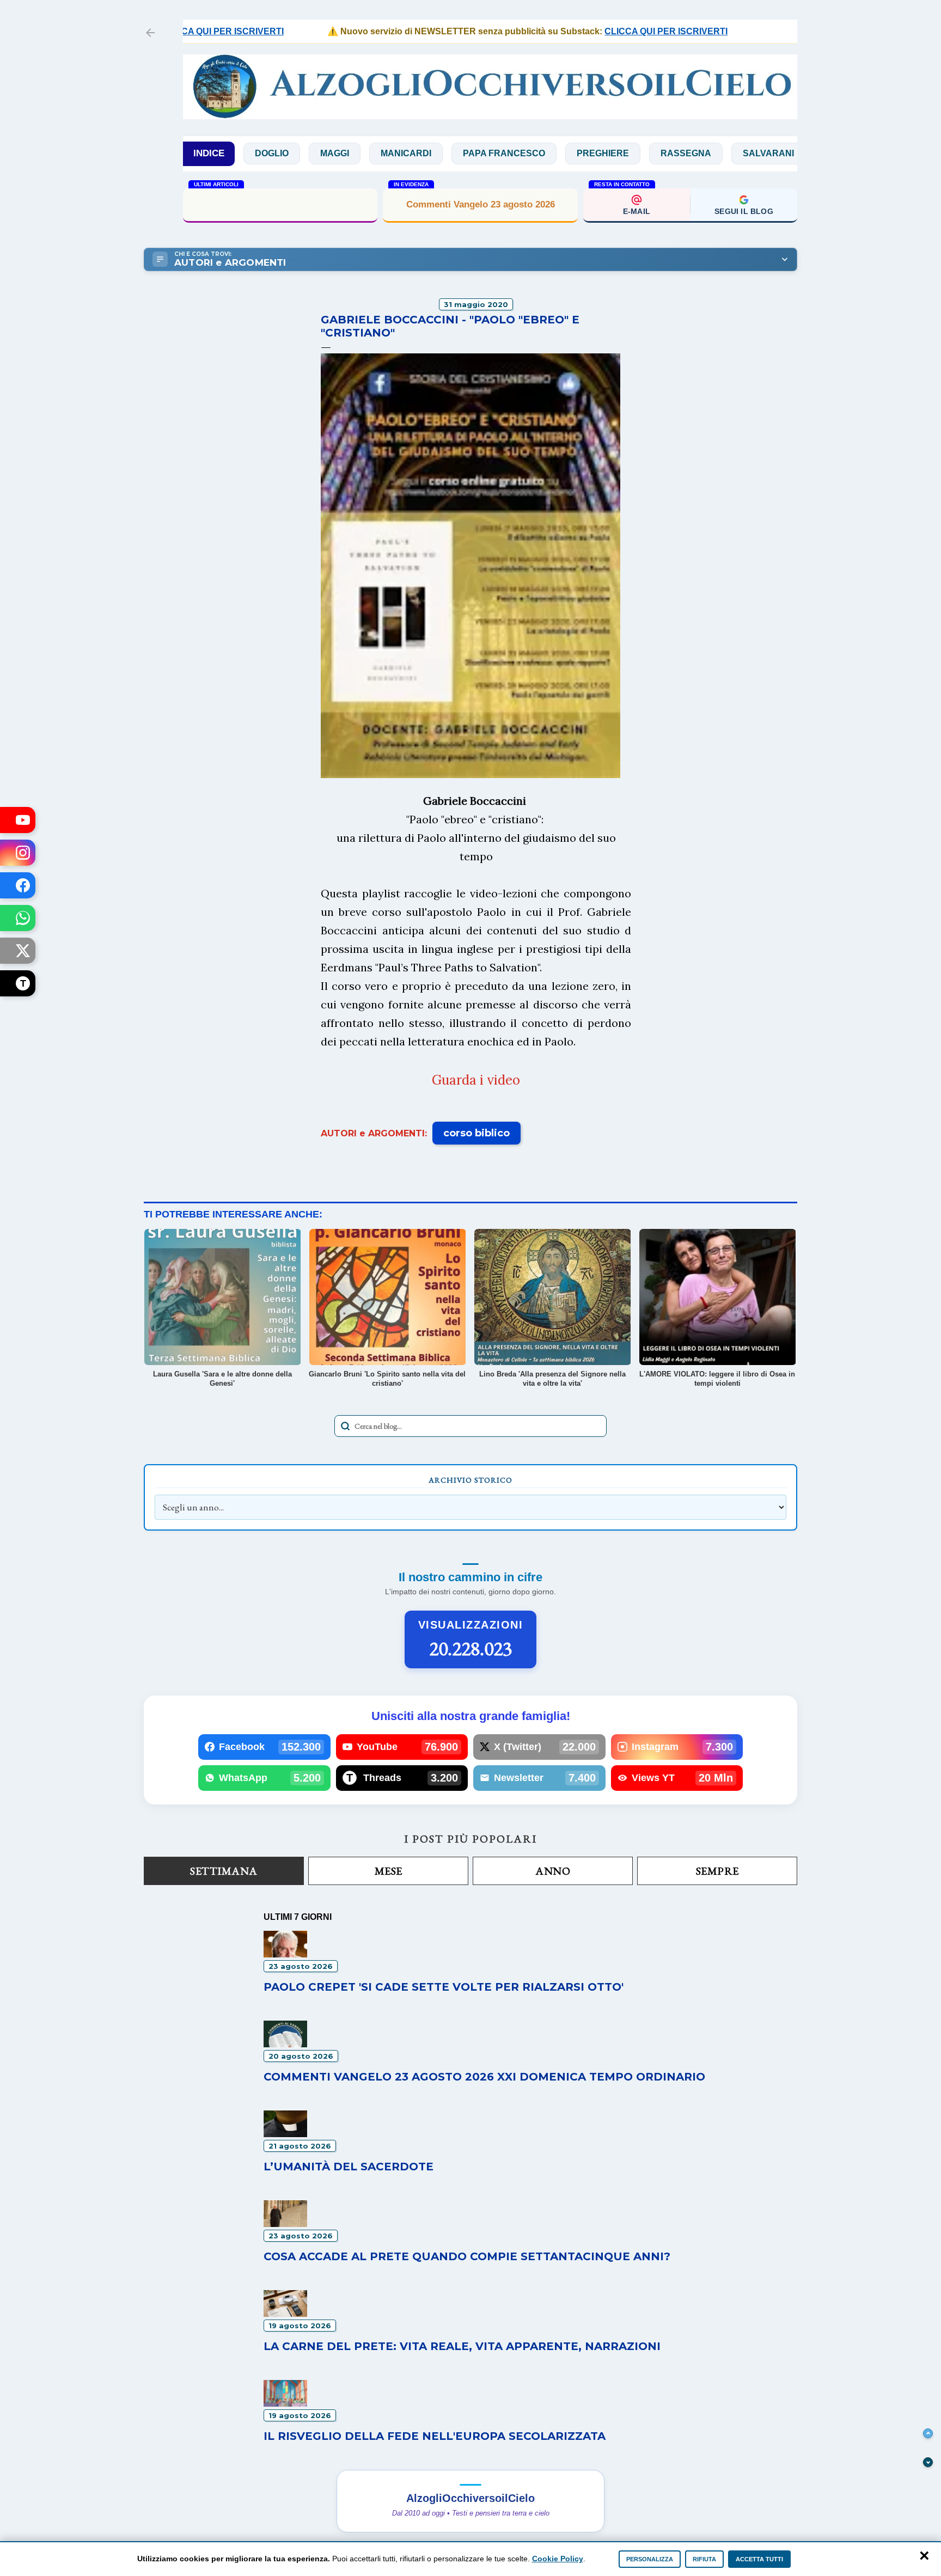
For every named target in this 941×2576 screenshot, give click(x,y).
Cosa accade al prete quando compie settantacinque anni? (280, 204)
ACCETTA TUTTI (759, 2559)
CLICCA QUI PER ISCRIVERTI (615, 31)
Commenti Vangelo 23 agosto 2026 (481, 204)
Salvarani (700, 153)
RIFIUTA (704, 2559)
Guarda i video (476, 1080)
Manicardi (338, 153)
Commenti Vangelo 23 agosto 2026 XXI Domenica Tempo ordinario (484, 2077)
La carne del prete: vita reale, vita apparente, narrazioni (462, 2346)
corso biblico (476, 1133)
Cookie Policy (558, 2559)
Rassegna (618, 153)
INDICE (209, 153)
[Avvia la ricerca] (345, 1426)
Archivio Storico (471, 1480)
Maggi (267, 153)
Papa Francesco (436, 153)
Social (774, 153)
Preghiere (535, 153)
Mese (389, 1871)
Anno (553, 1871)
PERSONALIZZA (650, 2559)
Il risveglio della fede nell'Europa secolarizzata (435, 2436)
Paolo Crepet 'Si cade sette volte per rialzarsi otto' (444, 1987)
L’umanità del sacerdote (349, 2167)
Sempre (717, 1871)
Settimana (224, 1871)
